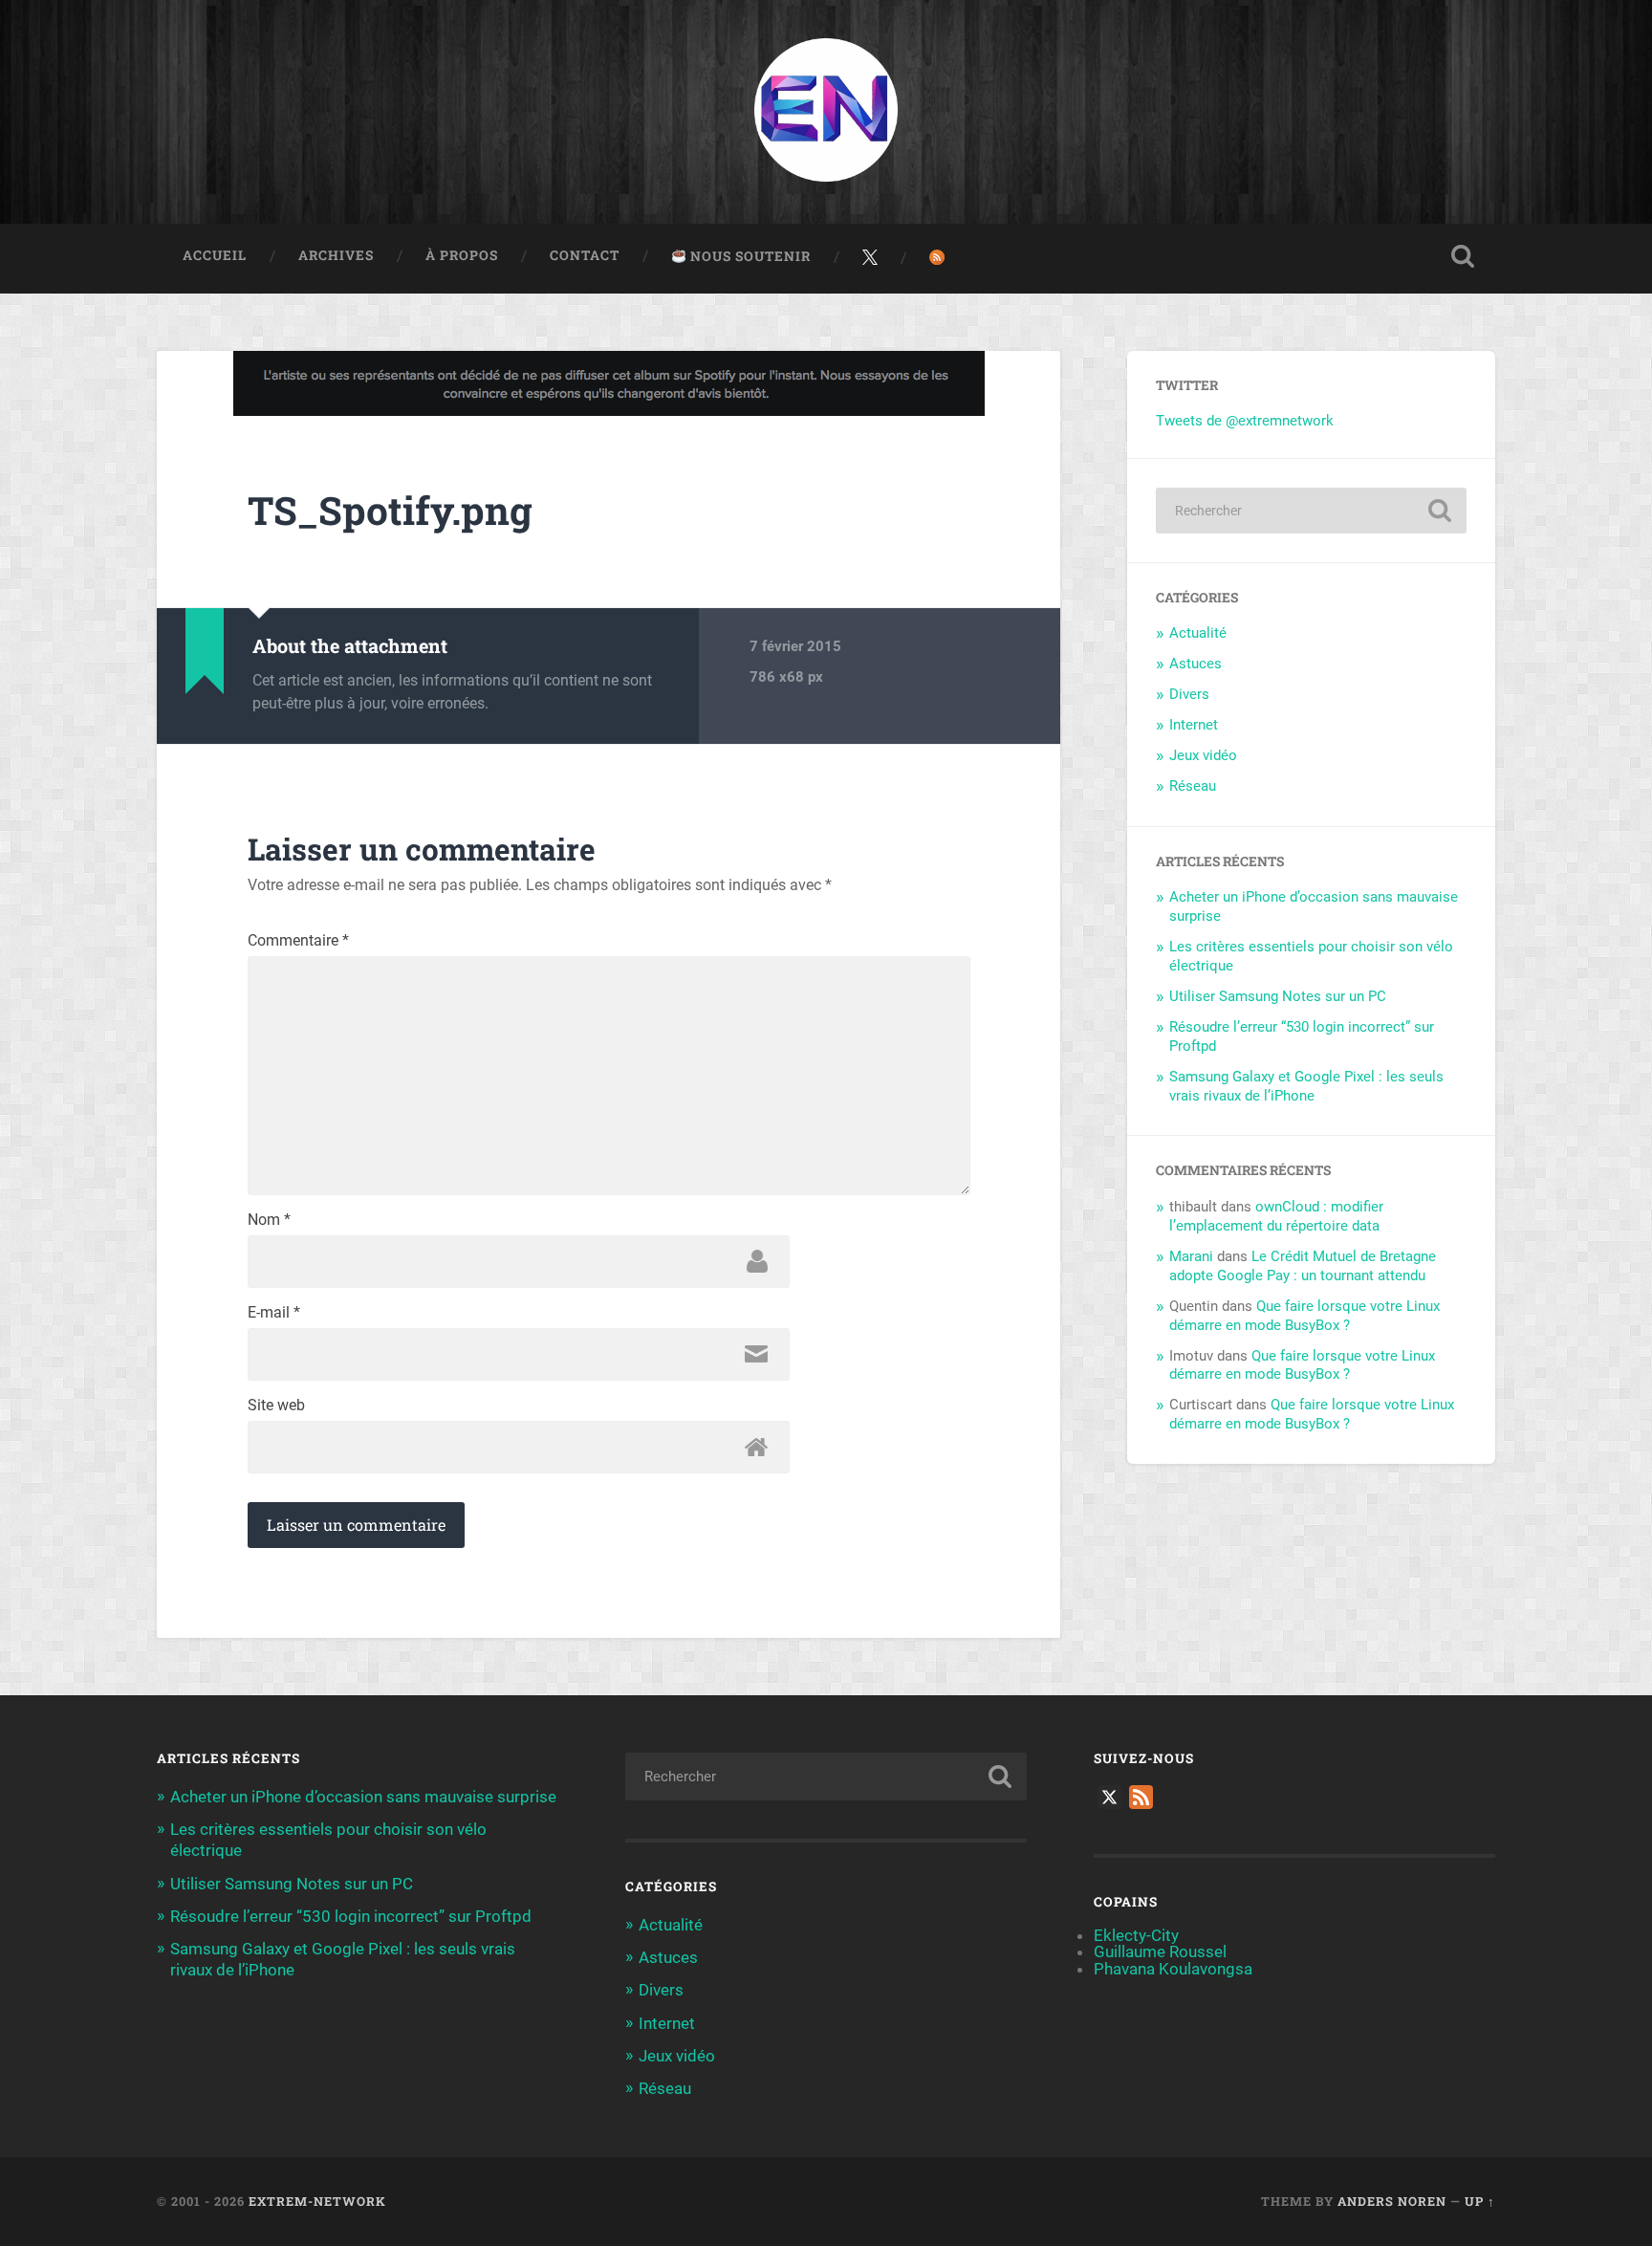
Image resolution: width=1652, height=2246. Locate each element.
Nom (269, 1220)
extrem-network (317, 2201)
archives (336, 255)
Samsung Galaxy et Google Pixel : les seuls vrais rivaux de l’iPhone (1306, 1086)
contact (585, 255)
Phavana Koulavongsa (1173, 1969)
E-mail (274, 1313)
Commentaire (298, 941)
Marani (1191, 1256)
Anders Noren (1392, 2201)
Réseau (1193, 786)
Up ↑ (1480, 2201)
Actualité (1198, 633)
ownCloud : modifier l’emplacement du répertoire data (1276, 1216)
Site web (276, 1406)
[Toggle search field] (1463, 256)
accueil (215, 255)
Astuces (1196, 664)
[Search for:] (1311, 511)
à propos (462, 255)
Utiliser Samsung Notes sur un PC (1278, 996)
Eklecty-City (1136, 1935)
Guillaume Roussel (1160, 1952)
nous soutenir (749, 256)
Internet (1194, 725)
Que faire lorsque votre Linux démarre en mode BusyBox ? (1304, 1316)
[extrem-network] (826, 112)
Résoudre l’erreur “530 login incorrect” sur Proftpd (351, 1916)
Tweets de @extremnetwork (1245, 421)
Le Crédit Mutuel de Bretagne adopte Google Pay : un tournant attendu (1303, 1266)
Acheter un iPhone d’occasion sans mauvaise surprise (363, 1797)
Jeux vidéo (1203, 755)
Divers (1189, 694)
